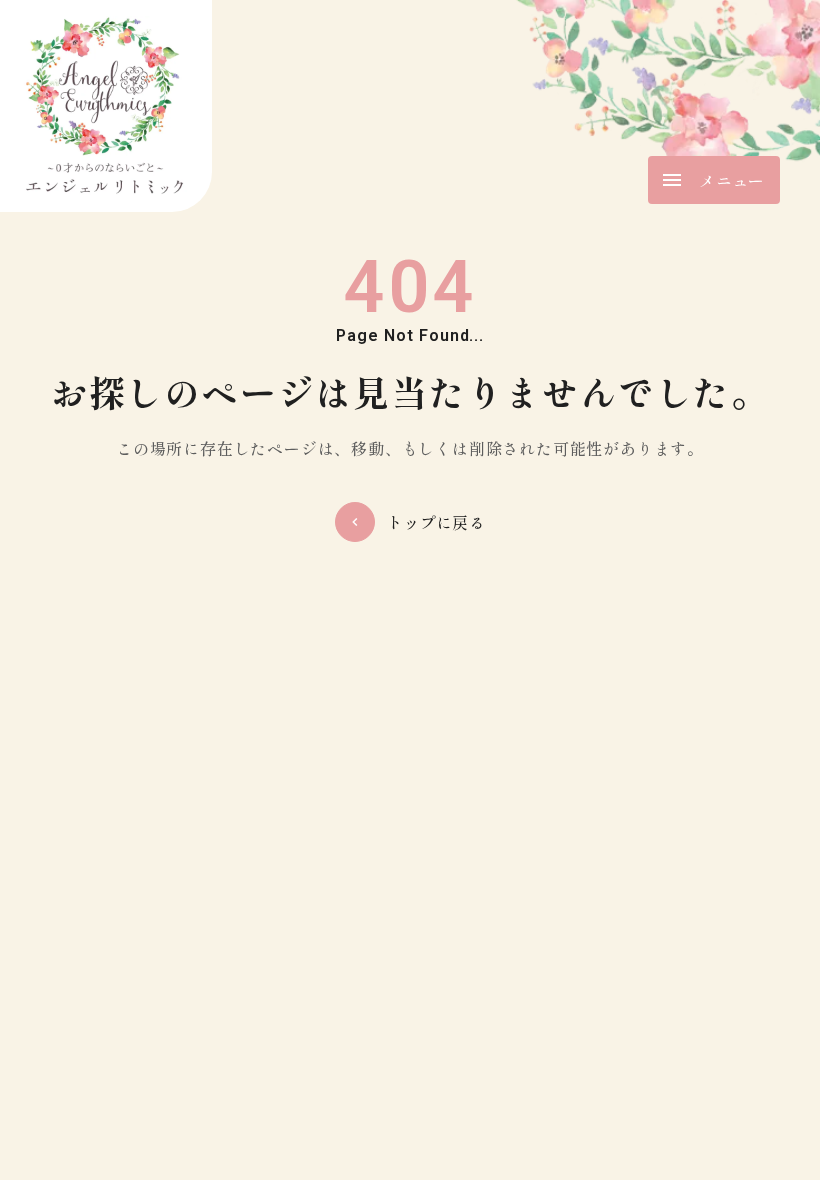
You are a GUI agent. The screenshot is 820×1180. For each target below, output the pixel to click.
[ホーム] (106, 106)
